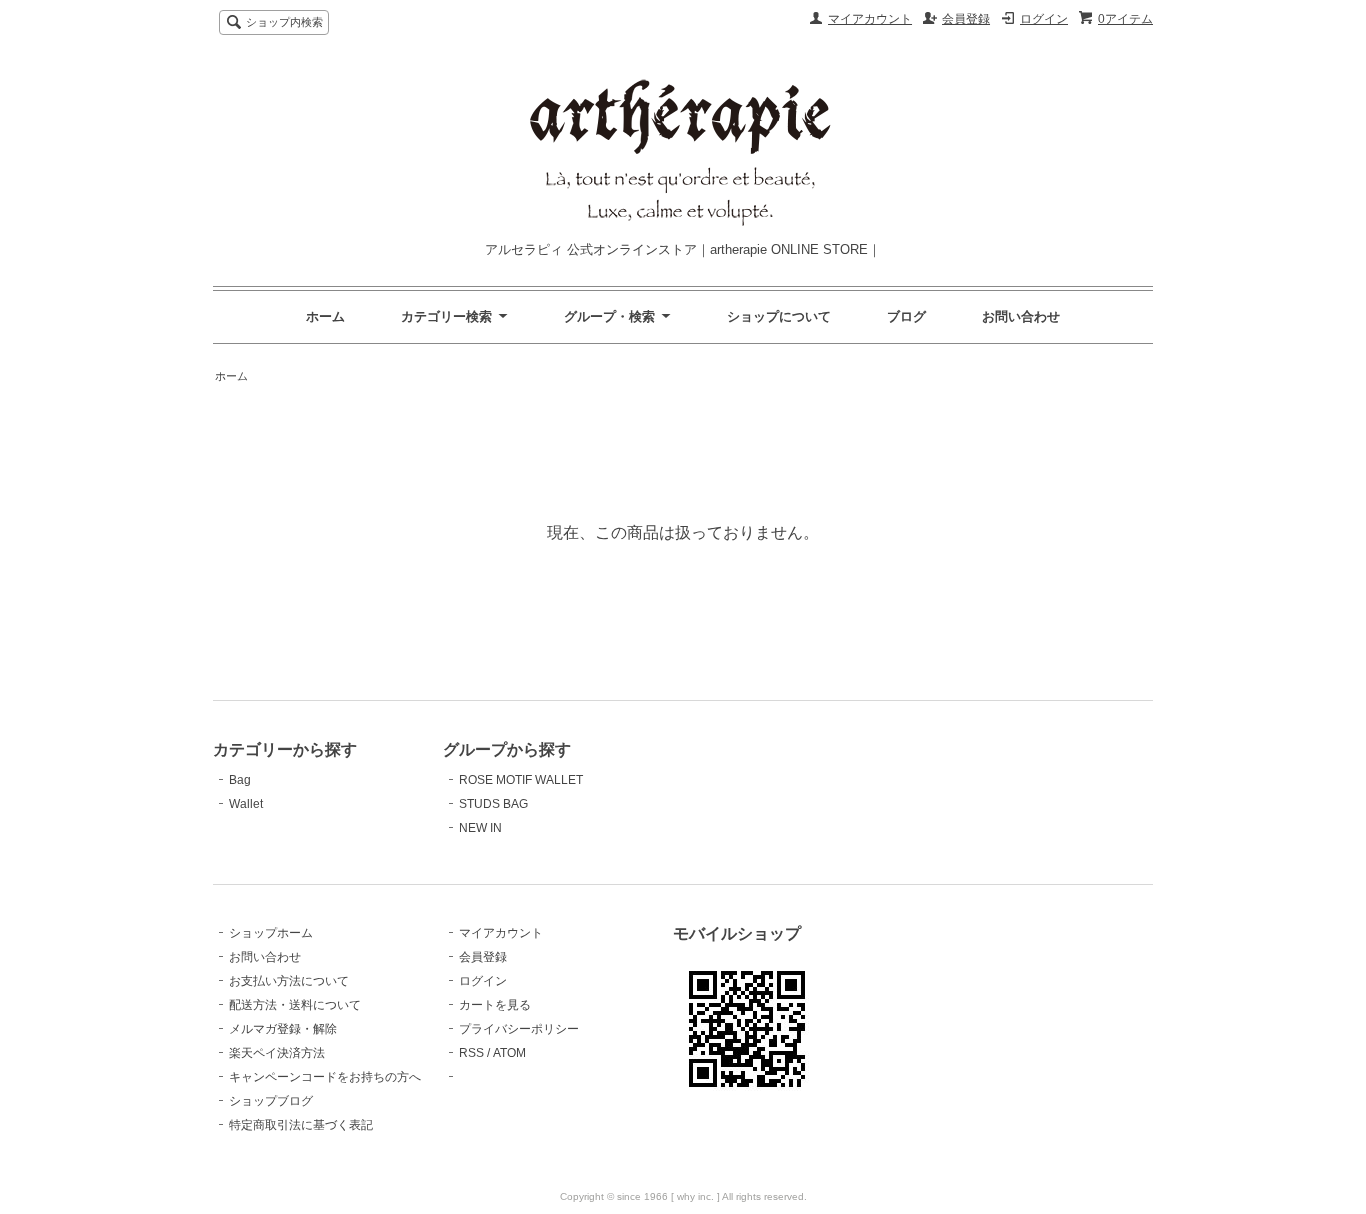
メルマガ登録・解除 (283, 1029)
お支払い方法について (289, 981)
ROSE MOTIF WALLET (521, 780)
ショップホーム (271, 933)
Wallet (246, 804)
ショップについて (779, 316)
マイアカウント (870, 19)
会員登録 (966, 19)
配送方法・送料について (295, 1005)
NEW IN (480, 828)
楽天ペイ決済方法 (277, 1053)
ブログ (906, 316)
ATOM (509, 1053)
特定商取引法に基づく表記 (301, 1125)
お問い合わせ (1021, 316)
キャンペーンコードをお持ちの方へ (325, 1077)
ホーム (325, 316)
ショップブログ (271, 1101)
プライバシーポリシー (519, 1029)
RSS (471, 1053)
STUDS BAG (493, 804)
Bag (240, 780)
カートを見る (495, 1005)
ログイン (1044, 19)
